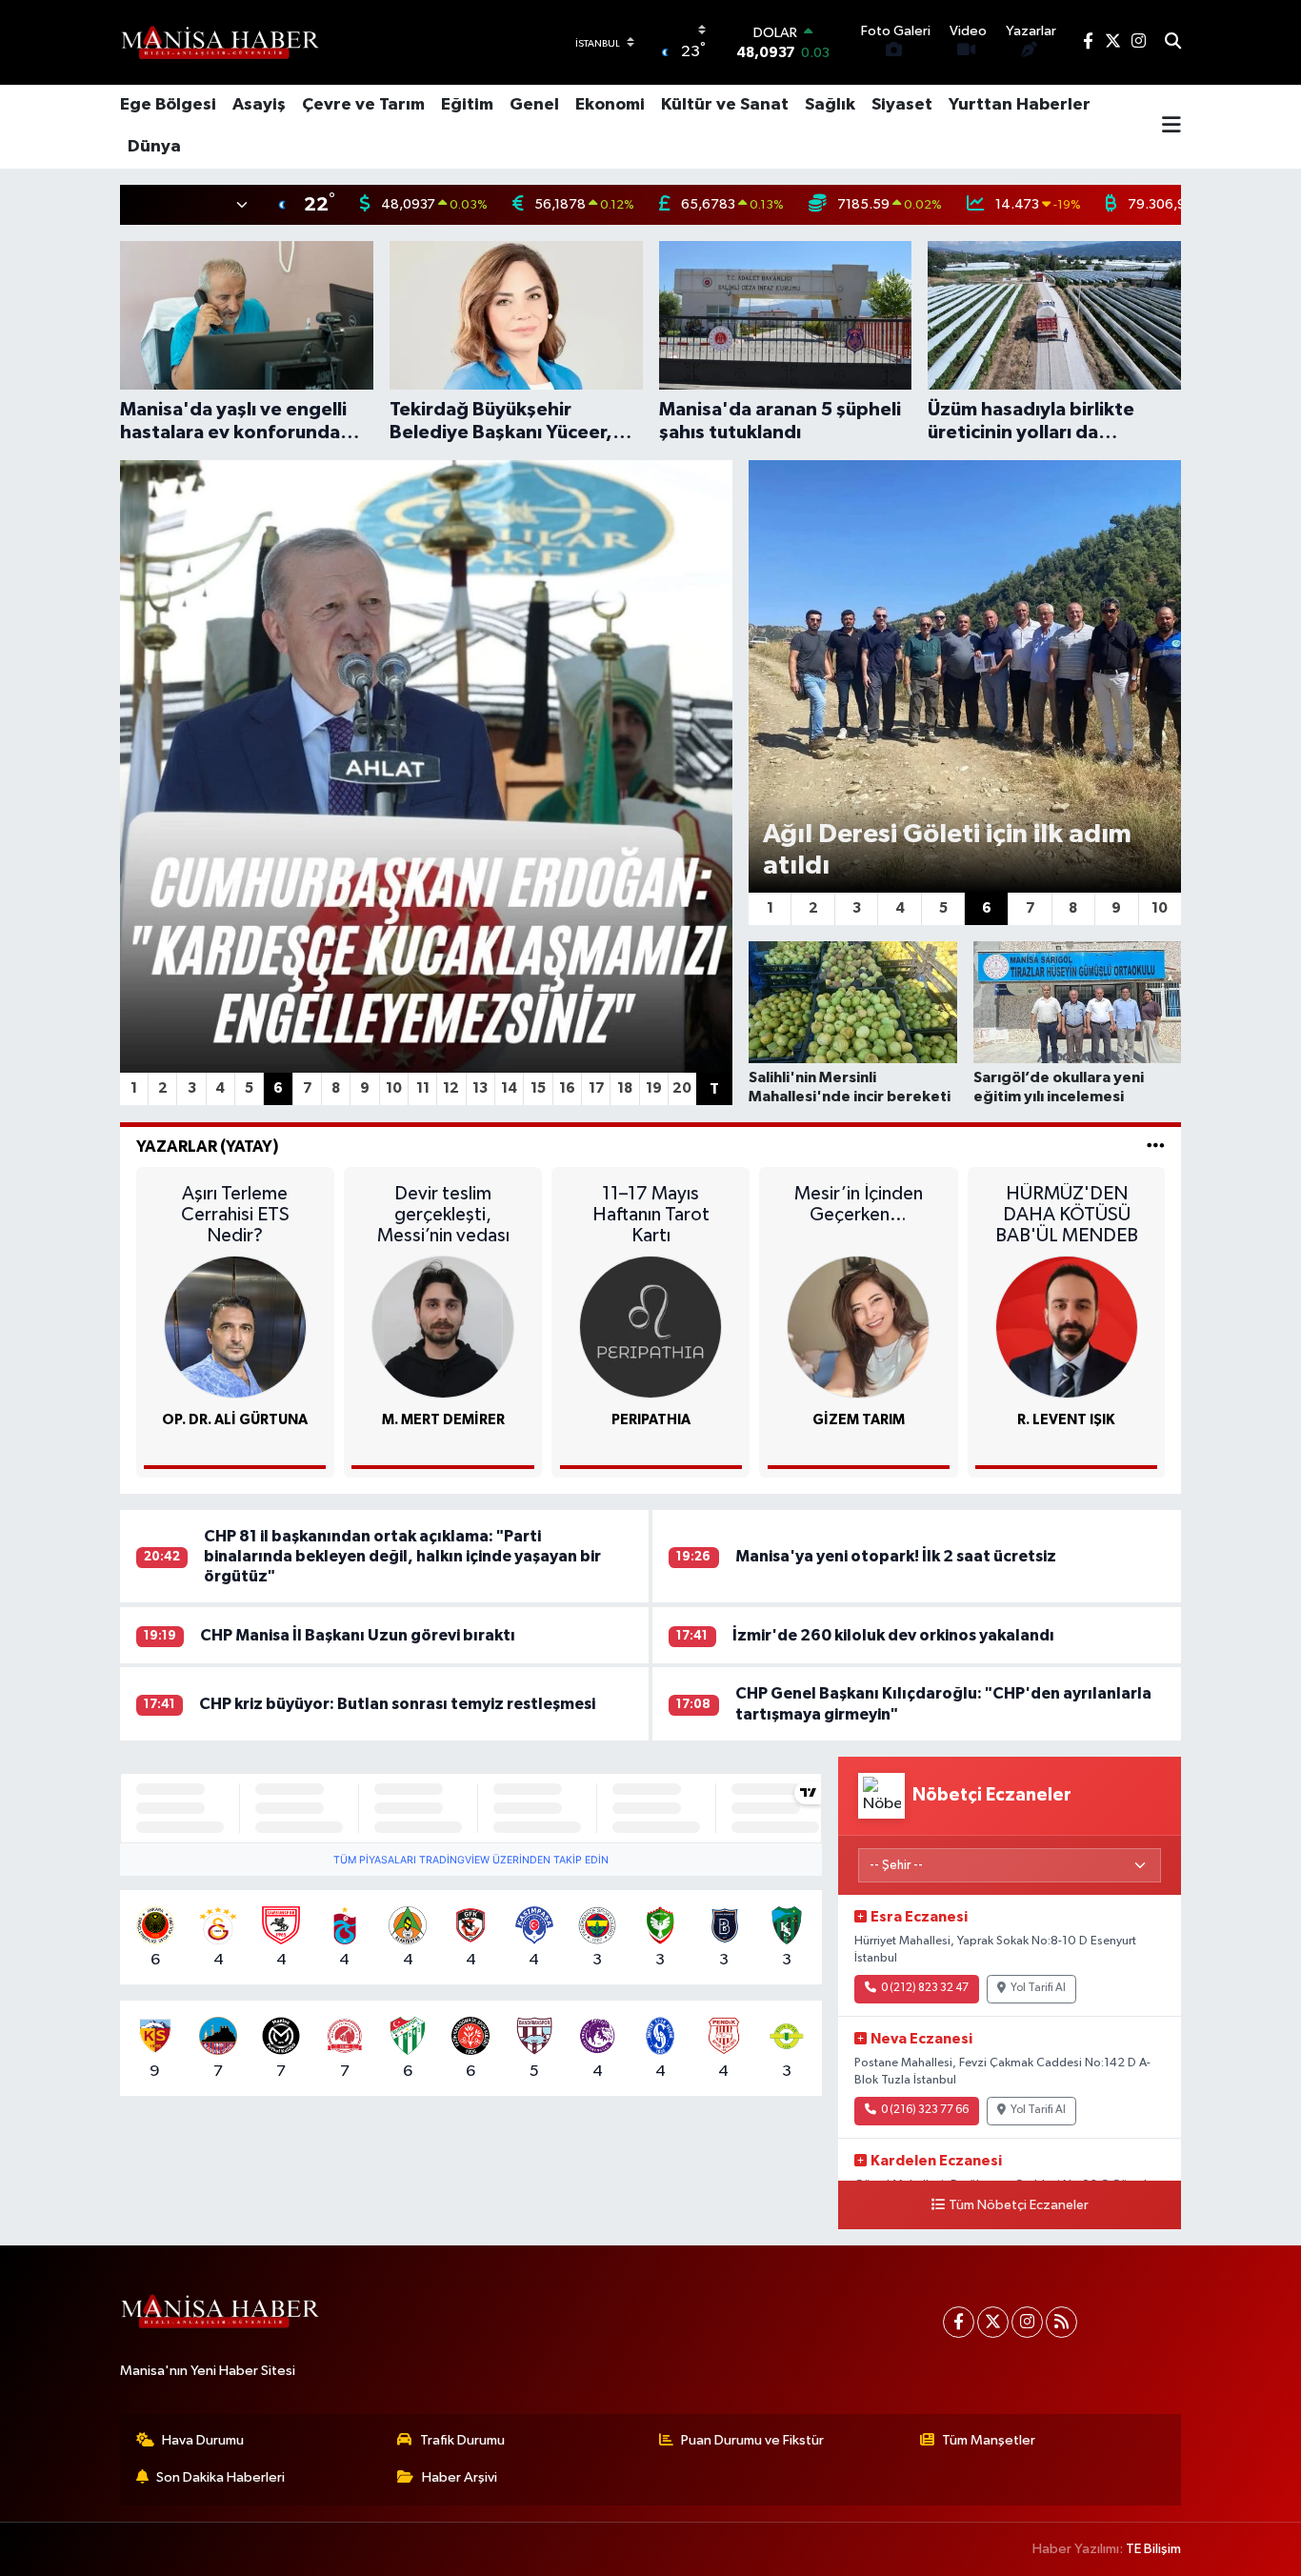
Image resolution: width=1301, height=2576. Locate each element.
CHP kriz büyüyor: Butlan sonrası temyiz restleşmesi (397, 1704)
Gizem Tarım (859, 1420)
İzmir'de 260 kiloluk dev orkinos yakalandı (893, 1635)
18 (625, 1088)
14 (509, 1088)
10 (394, 1088)
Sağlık (830, 105)
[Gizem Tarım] (858, 1327)
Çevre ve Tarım (363, 105)
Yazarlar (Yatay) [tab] (208, 1147)
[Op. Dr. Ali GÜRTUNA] (235, 1327)
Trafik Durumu (462, 2440)
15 (538, 1088)
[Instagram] (1027, 2322)
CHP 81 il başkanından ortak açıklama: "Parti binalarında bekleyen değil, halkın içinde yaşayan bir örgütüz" (402, 1557)
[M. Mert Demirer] (443, 1327)
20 (682, 1088)
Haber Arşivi (460, 2477)
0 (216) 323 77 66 (925, 2110)
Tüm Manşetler (989, 2440)
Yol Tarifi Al (1038, 1988)
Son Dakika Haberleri (220, 2477)
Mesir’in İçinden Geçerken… (859, 1204)
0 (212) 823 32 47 (925, 1988)
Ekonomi (610, 105)
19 (654, 1088)
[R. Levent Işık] (1067, 1327)
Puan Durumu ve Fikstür (752, 2440)
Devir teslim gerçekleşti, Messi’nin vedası (443, 1215)
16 (567, 1088)
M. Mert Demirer (443, 1420)
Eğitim (467, 105)
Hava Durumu (203, 2440)
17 (596, 1088)
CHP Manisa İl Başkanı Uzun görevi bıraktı (358, 1635)
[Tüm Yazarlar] (1156, 1147)
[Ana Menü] (1171, 127)
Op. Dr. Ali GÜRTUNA (235, 1420)
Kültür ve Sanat (725, 105)
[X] (993, 2322)
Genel (534, 105)
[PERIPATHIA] (650, 1327)
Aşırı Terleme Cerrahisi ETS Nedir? (235, 1215)
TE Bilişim (1153, 2549)
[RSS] (1061, 2322)
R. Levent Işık (1066, 1420)
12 (451, 1088)
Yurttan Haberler (1020, 105)
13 (480, 1088)
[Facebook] (959, 2322)
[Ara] (1173, 43)
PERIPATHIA (651, 1420)
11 (423, 1088)
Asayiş (259, 105)
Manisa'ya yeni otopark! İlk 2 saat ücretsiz (896, 1556)
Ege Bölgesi (168, 105)
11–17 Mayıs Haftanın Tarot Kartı (651, 1215)
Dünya (154, 147)
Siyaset (902, 105)
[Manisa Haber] (220, 42)
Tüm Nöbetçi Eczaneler (1019, 2205)
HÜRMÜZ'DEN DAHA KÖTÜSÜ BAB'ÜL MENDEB (1067, 1215)
